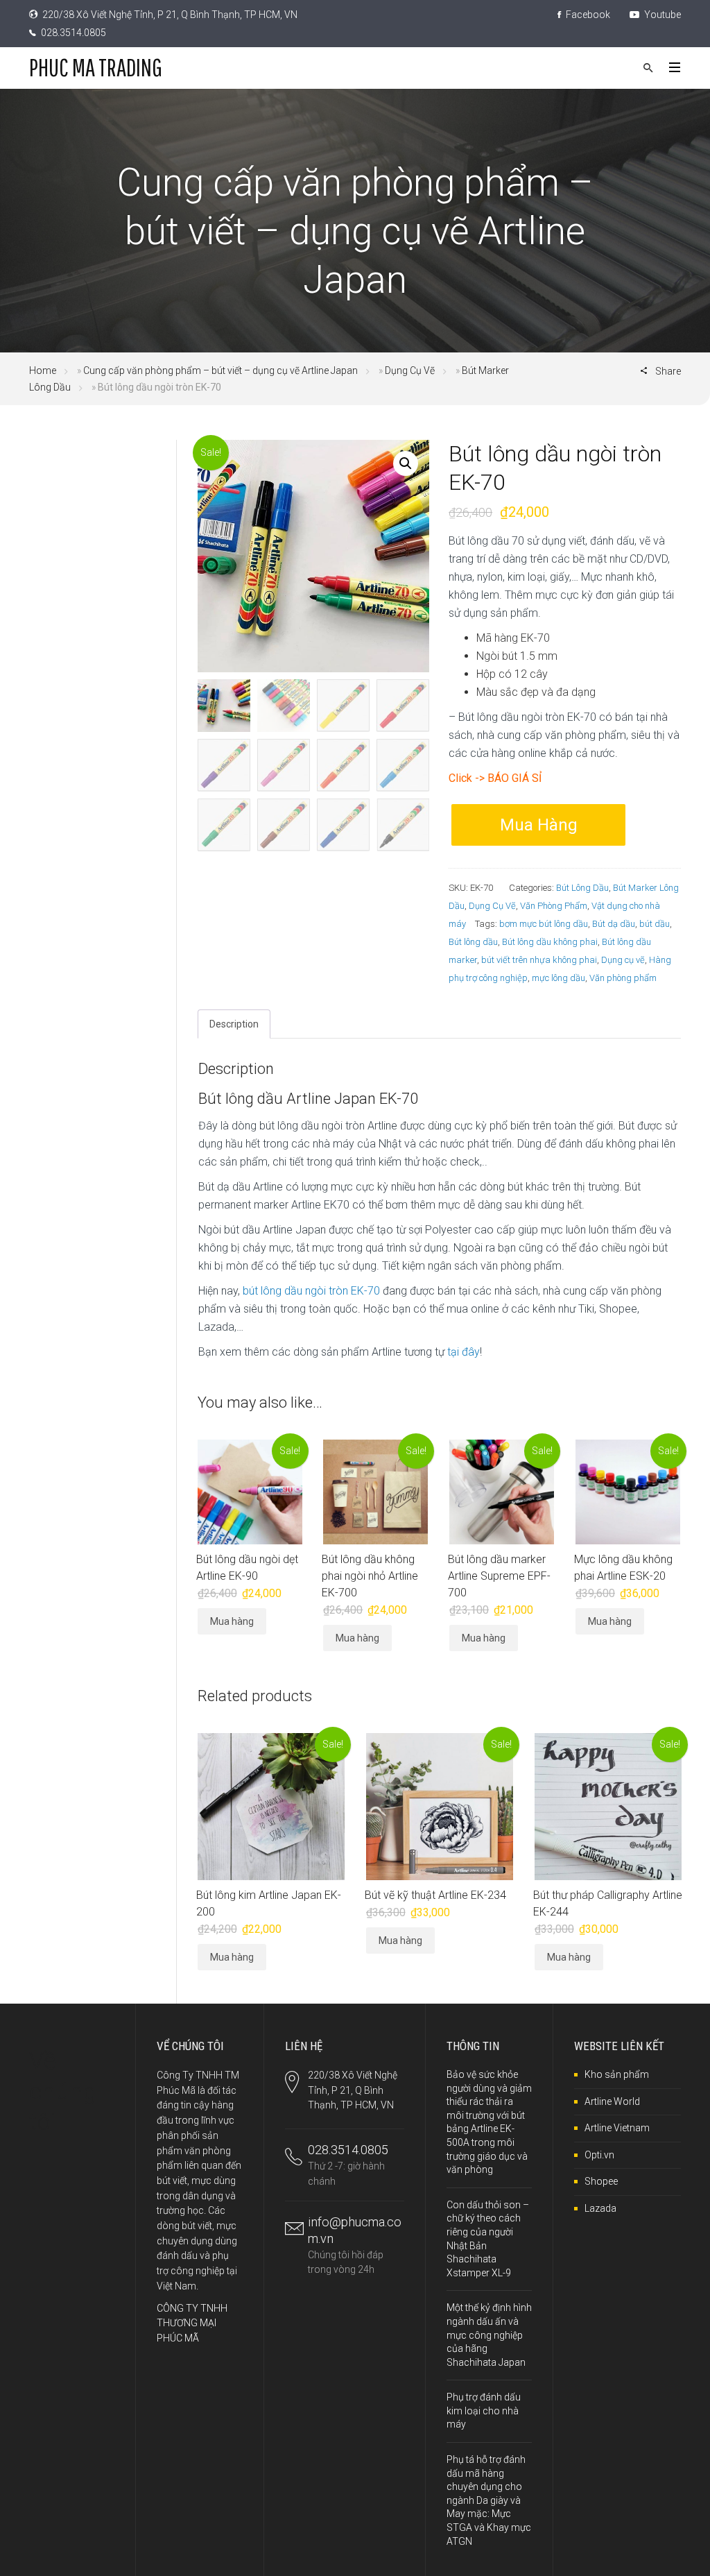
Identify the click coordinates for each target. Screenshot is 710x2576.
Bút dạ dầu (614, 924)
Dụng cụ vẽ (623, 960)
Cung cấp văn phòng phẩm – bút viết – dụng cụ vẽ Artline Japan (220, 370)
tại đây (464, 1352)
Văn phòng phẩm (623, 978)
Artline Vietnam (617, 2128)
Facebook (587, 15)
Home (43, 370)
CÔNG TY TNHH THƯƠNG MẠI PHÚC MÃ (192, 2323)
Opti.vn (599, 2155)
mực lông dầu (559, 978)
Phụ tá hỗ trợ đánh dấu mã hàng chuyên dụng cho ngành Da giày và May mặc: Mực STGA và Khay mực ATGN (489, 2500)
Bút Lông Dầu (582, 888)
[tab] (234, 1024)
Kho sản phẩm (617, 2074)
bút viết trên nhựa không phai (539, 960)
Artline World (612, 2101)
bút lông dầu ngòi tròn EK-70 (311, 1291)
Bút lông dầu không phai (550, 942)
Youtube (661, 15)
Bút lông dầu (473, 942)
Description (234, 1024)
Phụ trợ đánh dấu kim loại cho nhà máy (484, 2411)
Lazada (600, 2208)
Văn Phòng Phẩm (554, 906)
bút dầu (655, 924)
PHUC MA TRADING (96, 67)
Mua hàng (539, 825)
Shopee (601, 2181)
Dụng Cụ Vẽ (410, 370)
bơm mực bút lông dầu (544, 924)
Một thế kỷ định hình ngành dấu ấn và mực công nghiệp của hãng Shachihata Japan (489, 2335)
